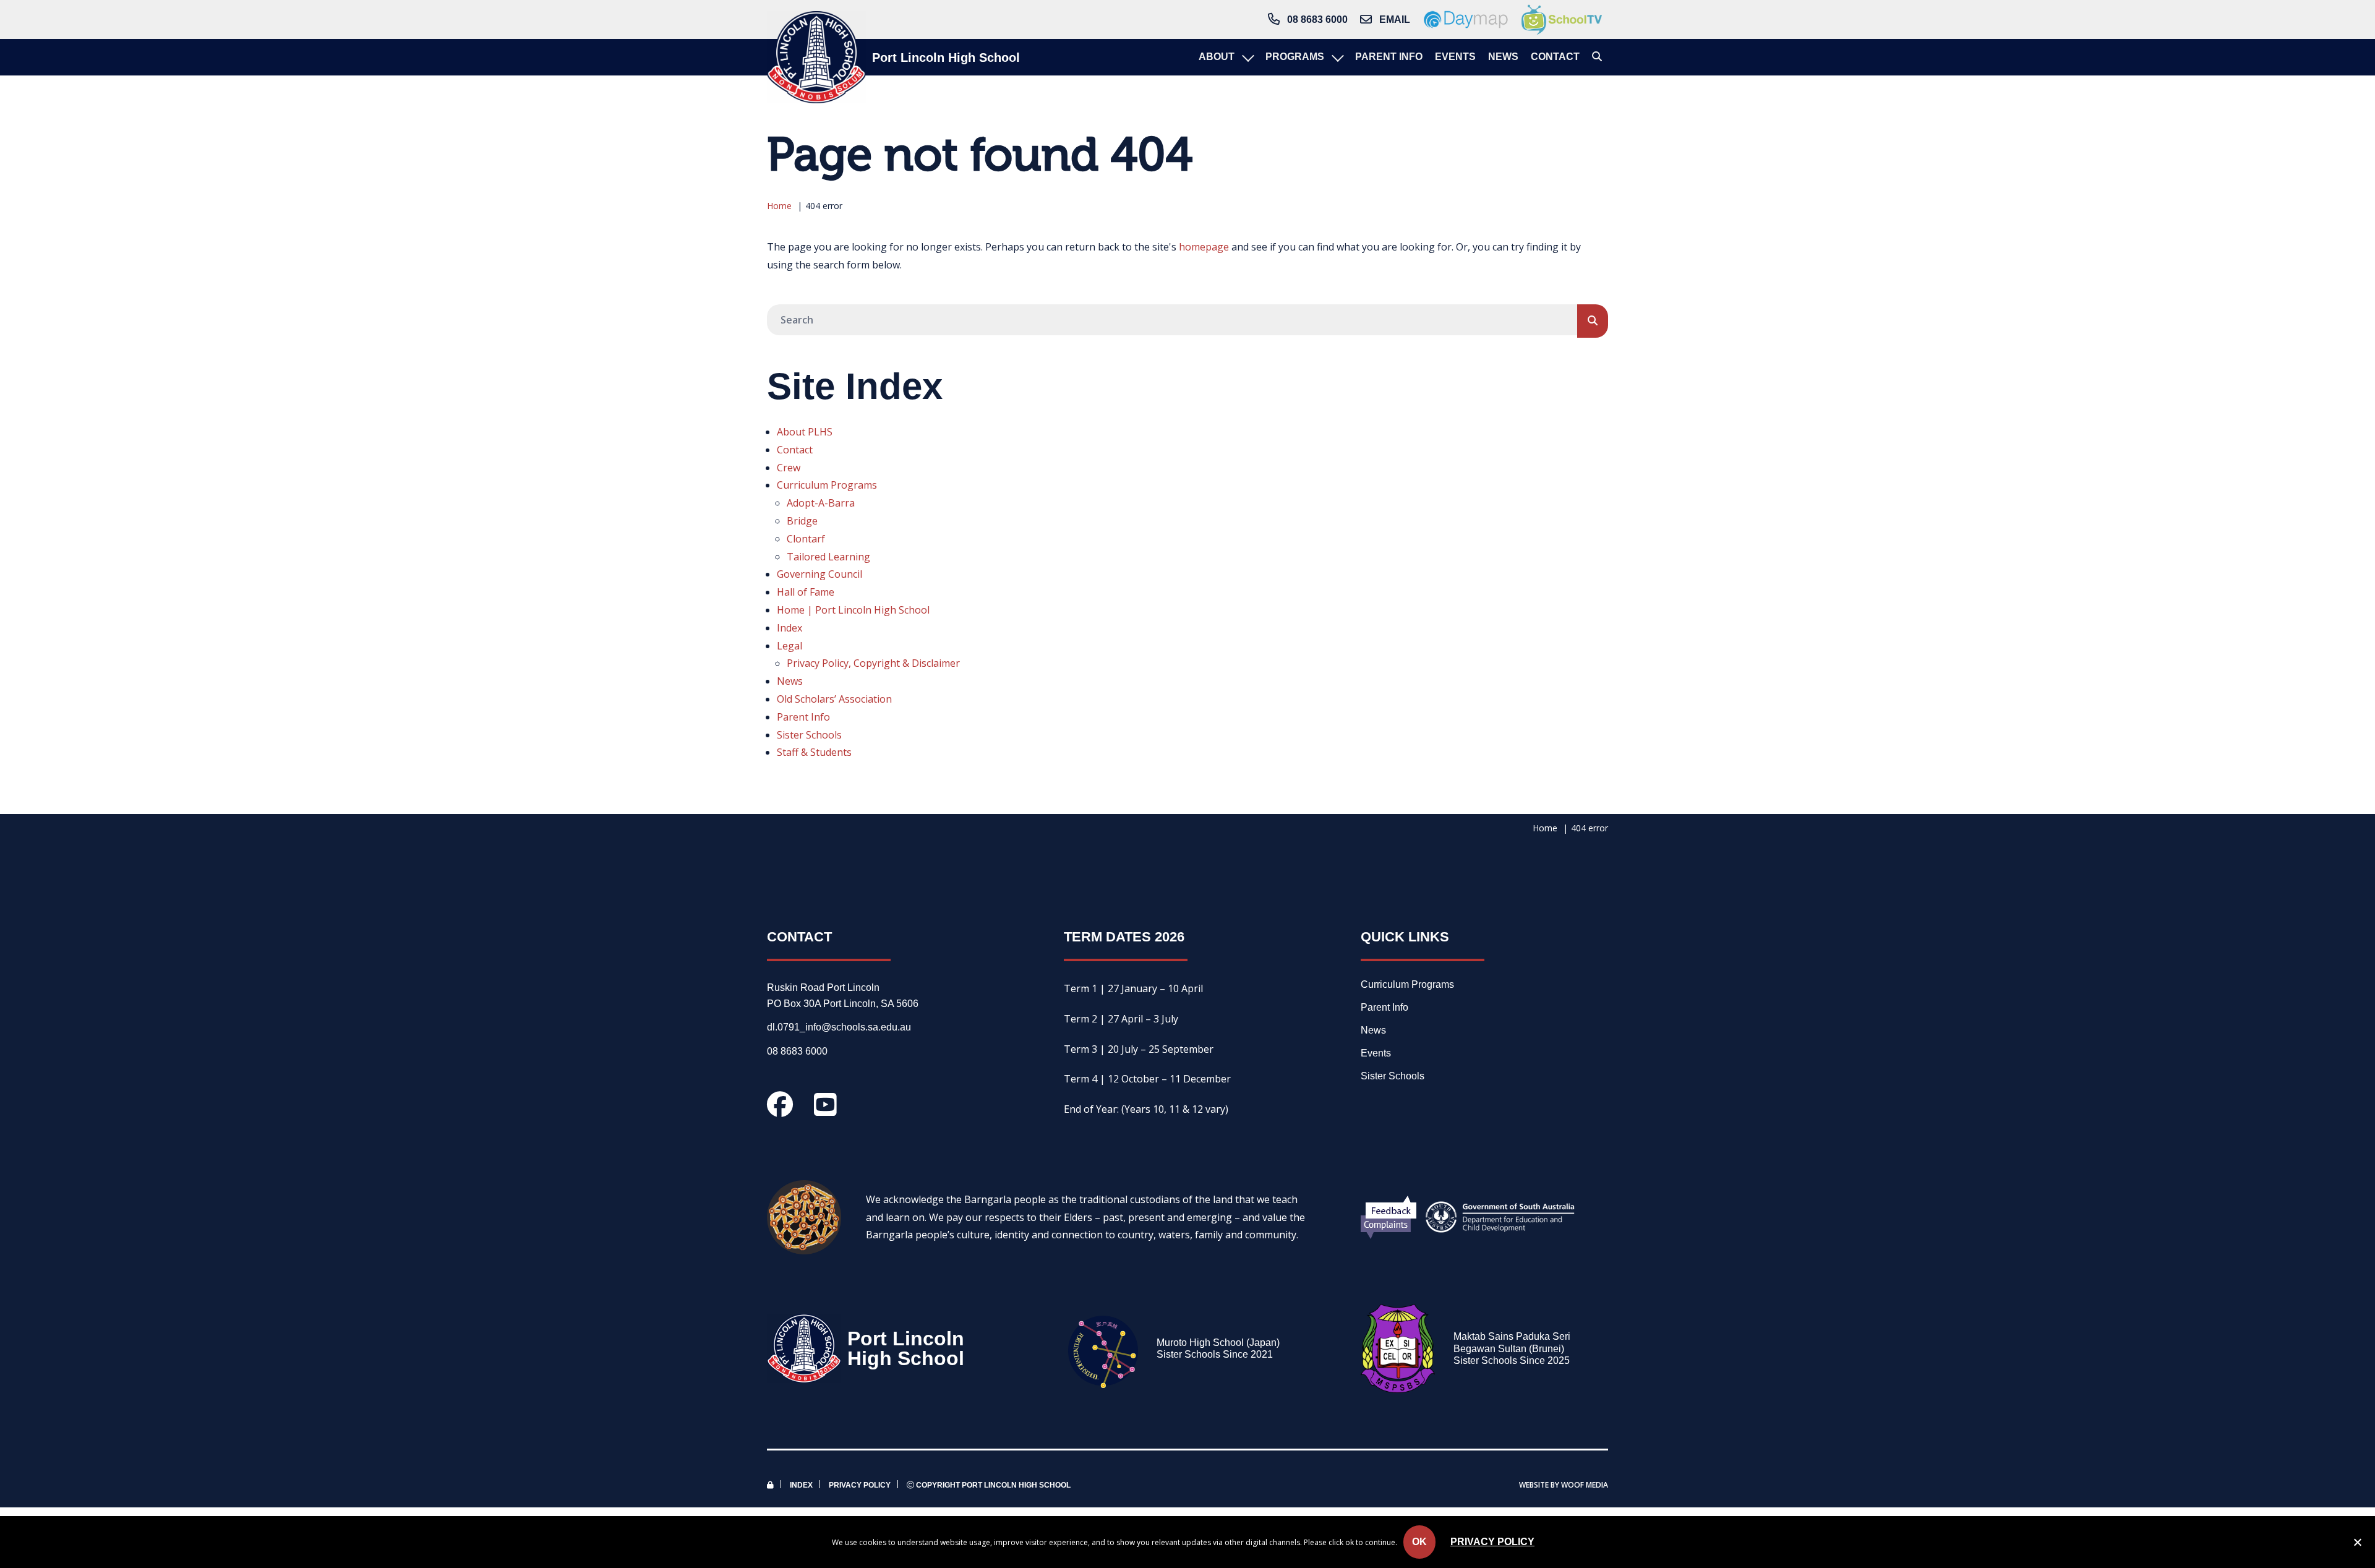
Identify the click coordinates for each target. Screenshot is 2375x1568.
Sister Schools (809, 735)
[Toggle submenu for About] (1247, 57)
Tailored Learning (828, 557)
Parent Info (803, 717)
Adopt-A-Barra (821, 503)
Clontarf (806, 539)
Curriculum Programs (827, 485)
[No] (2357, 1544)
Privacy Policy (860, 1485)
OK (1419, 1542)
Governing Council (819, 574)
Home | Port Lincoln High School (853, 610)
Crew (789, 468)
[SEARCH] (1593, 321)
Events (1376, 1053)
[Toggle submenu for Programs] (1337, 57)
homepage (1204, 247)
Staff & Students (814, 752)
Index (790, 628)
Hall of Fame (806, 592)
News (790, 681)
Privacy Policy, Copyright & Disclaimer (873, 663)
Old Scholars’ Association (834, 699)
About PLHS (805, 432)
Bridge (802, 521)
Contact (795, 450)
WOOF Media (1585, 1485)
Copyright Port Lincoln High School (992, 1485)
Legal (790, 646)
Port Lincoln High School (946, 58)
